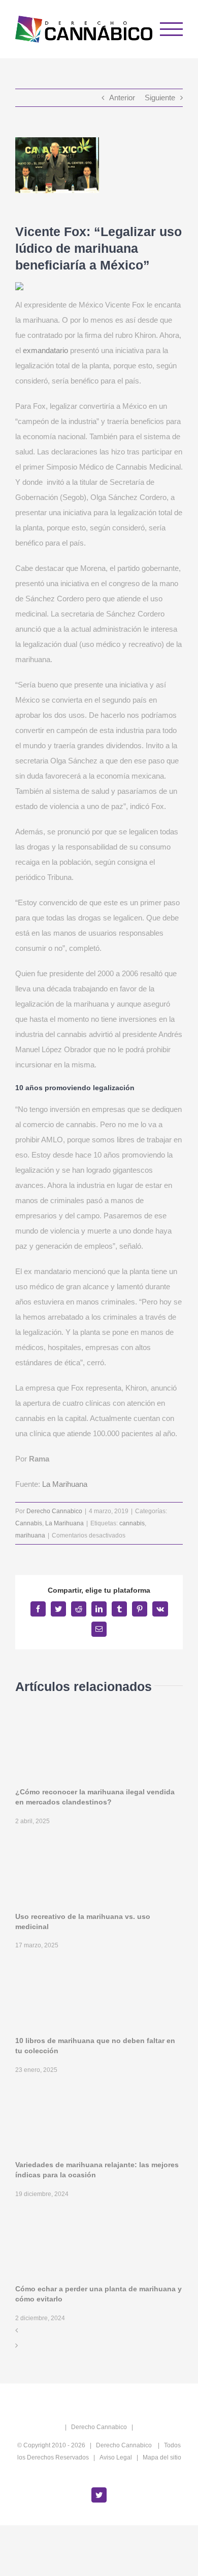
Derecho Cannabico (54, 1511)
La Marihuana (65, 1484)
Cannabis (29, 1523)
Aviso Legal (116, 2457)
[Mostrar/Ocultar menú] (172, 29)
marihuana (30, 1535)
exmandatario (45, 350)
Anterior (122, 98)
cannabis (132, 1523)
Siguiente (160, 98)
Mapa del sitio (162, 2457)
